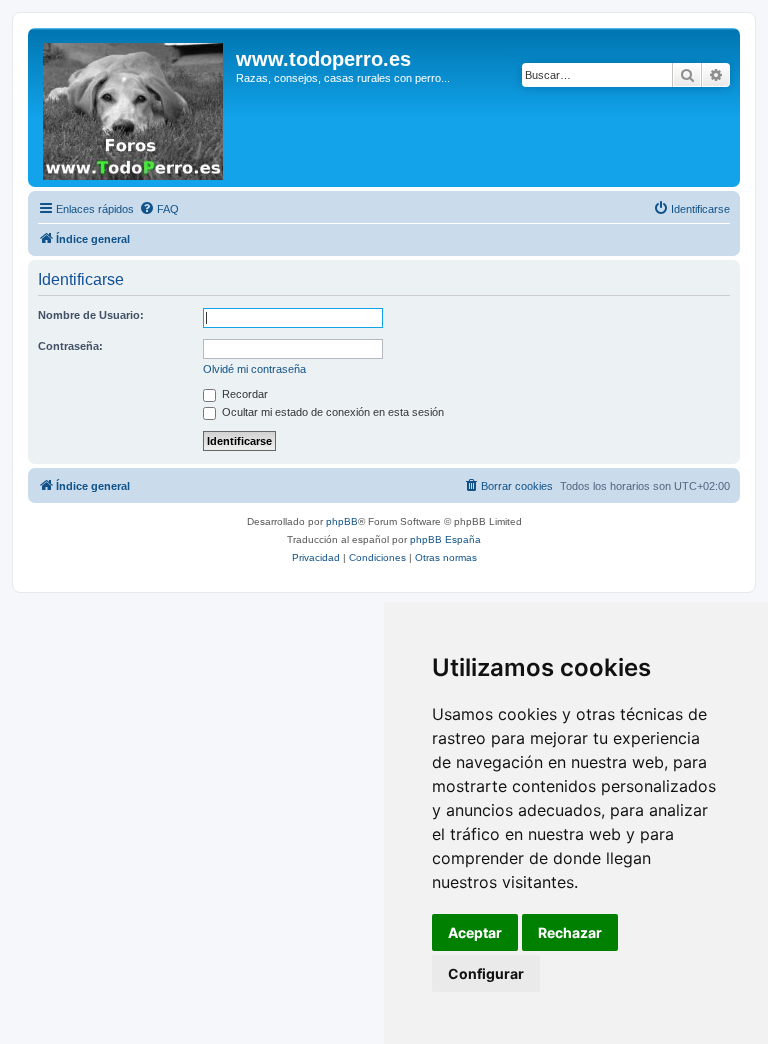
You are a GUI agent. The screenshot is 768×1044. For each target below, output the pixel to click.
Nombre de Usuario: (91, 315)
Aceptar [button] (475, 932)
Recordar (243, 394)
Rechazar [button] (570, 932)
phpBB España (445, 539)
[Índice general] (134, 107)
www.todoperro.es (323, 59)
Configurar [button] (486, 973)
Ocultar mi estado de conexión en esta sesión (331, 412)
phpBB (342, 521)
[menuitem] (159, 209)
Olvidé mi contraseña (254, 369)
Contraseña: (70, 346)
